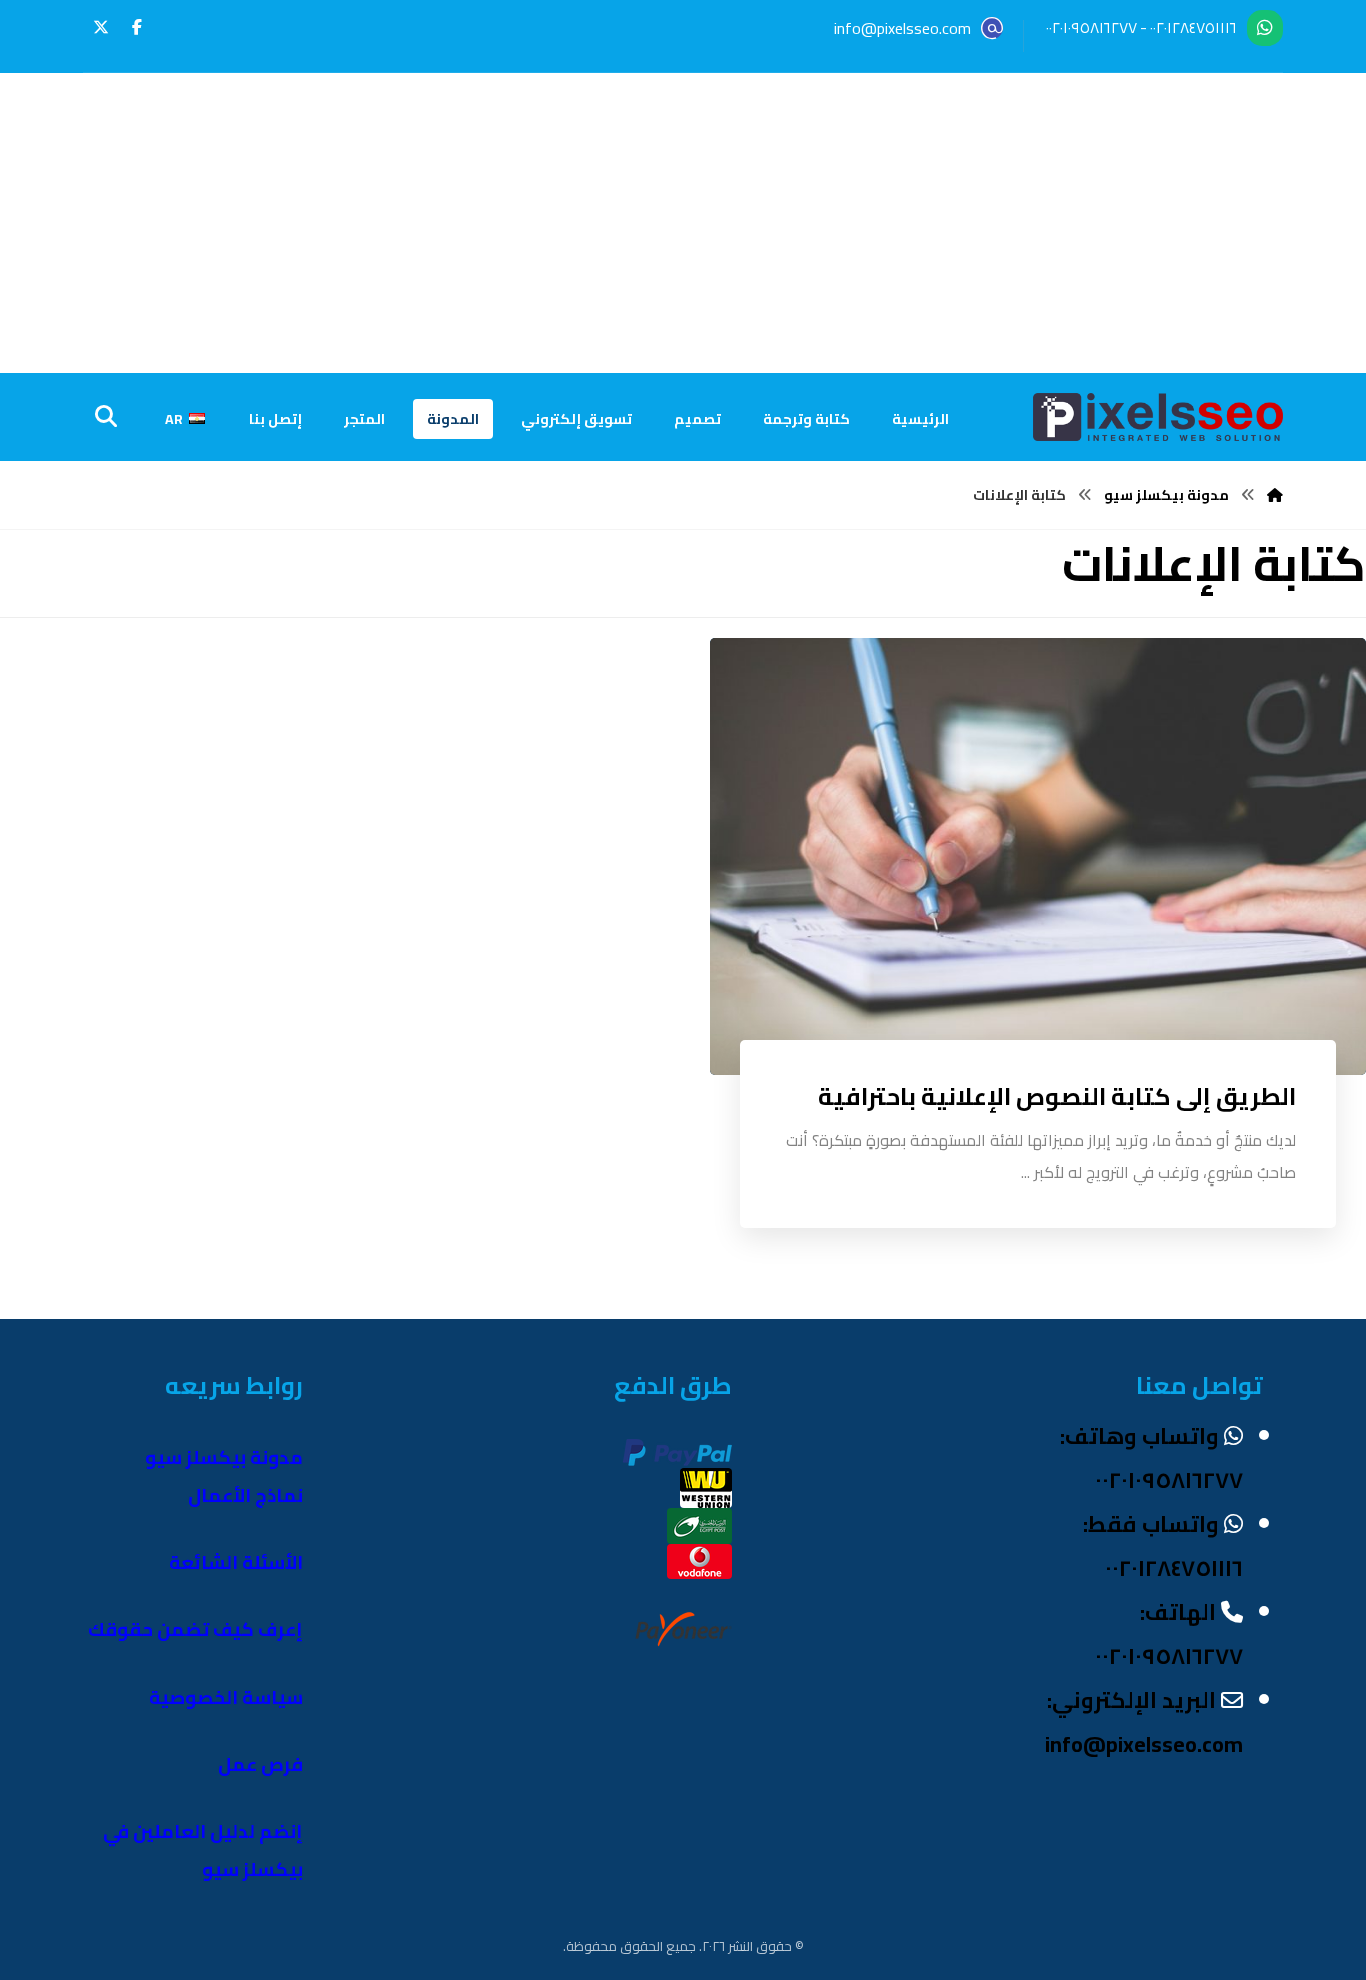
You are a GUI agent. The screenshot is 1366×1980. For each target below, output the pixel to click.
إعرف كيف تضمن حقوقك (195, 1629)
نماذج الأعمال (245, 1495)
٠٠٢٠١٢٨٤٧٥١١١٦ (1193, 27)
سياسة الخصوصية (226, 1697)
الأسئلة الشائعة (236, 1562)
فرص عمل (260, 1764)
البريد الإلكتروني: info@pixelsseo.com (1144, 1722)
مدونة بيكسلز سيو (224, 1457)
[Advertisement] (683, 223)
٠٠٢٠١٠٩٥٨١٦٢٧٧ (1091, 27)
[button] (137, 27)
